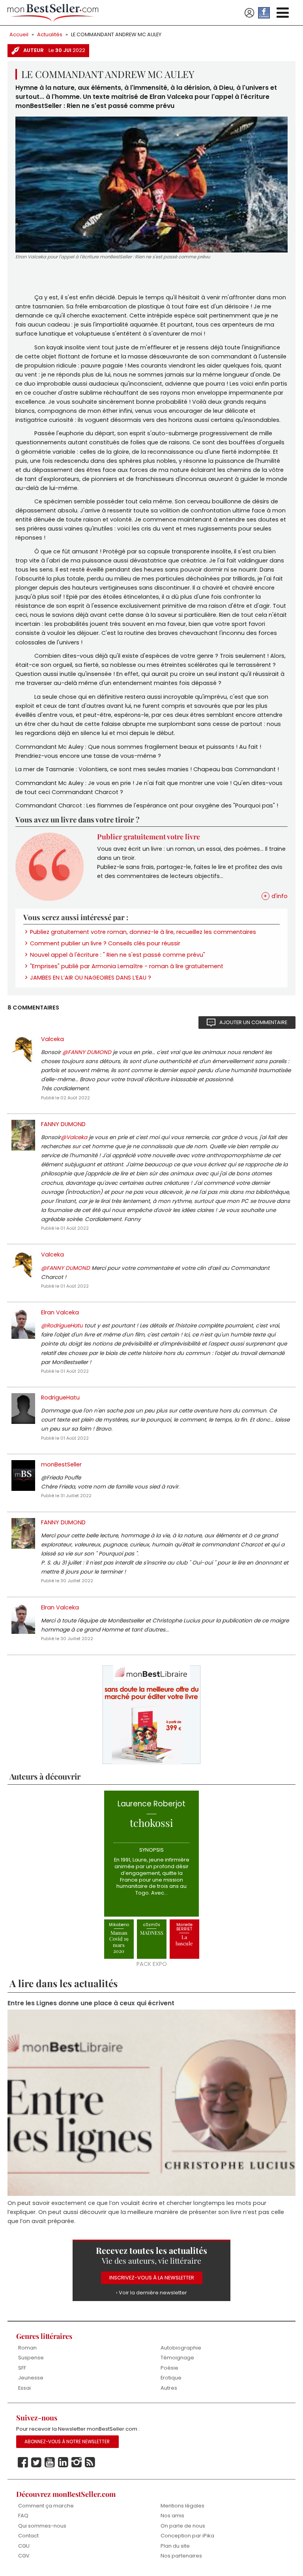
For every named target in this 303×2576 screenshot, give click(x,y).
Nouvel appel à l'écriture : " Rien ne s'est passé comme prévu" (118, 955)
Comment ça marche (46, 2506)
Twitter (36, 2463)
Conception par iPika (187, 2536)
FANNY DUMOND (63, 1124)
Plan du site (175, 2546)
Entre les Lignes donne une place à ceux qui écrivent (91, 2003)
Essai (24, 2388)
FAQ (23, 2516)
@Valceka (74, 1137)
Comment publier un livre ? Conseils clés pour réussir (105, 943)
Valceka (52, 1039)
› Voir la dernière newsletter (151, 2293)
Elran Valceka (60, 1312)
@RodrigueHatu (62, 1326)
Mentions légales (182, 2506)
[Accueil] (53, 13)
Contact (28, 2536)
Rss (90, 2463)
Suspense (31, 2358)
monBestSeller (61, 1464)
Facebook (23, 2463)
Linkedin (63, 2463)
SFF (22, 2368)
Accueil (19, 34)
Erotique (171, 2378)
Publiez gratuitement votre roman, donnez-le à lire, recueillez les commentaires (143, 932)
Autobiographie (181, 2348)
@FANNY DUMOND (87, 1052)
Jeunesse (31, 2378)
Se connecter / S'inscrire (249, 13)
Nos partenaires (181, 2556)
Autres (169, 2388)
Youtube (50, 2463)
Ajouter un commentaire (253, 1022)
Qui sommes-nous (42, 2526)
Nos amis (172, 2516)
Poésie (169, 2368)
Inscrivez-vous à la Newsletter (152, 2278)
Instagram (77, 2463)
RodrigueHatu (60, 1397)
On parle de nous (183, 2526)
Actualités (50, 34)
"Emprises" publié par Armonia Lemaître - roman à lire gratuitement (127, 966)
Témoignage (177, 2358)
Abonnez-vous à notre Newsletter (67, 2442)
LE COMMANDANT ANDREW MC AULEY (116, 34)
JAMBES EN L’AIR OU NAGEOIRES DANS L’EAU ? (91, 978)
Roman (27, 2348)
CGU (24, 2546)
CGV (24, 2556)
